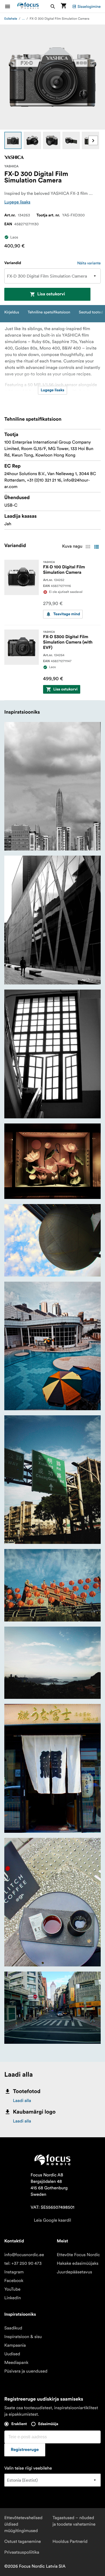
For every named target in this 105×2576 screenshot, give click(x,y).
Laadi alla (22, 2101)
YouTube (12, 2289)
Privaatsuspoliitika (22, 2552)
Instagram (14, 2272)
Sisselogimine (89, 6)
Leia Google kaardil (52, 2220)
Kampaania (15, 2345)
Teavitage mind (67, 614)
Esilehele (11, 19)
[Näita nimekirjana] (96, 547)
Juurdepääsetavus (74, 2272)
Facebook (14, 2281)
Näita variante (89, 263)
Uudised (12, 2354)
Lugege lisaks (17, 202)
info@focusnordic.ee (24, 2255)
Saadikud (13, 2328)
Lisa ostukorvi (51, 294)
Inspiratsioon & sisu (23, 2337)
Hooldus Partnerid (70, 2542)
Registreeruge (25, 2450)
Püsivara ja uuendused (26, 2371)
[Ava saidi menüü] (11, 6)
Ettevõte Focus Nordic (78, 2255)
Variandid (13, 263)
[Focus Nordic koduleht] (28, 6)
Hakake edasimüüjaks (78, 2263)
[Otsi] (53, 6)
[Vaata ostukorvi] (64, 6)
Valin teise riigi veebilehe (28, 2468)
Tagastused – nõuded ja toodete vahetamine (74, 2521)
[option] (13, 140)
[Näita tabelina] (88, 547)
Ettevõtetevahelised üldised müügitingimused (23, 2524)
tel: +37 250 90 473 (23, 2263)
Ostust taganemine (23, 2542)
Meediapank (16, 2363)
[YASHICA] (14, 157)
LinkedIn (13, 2298)
